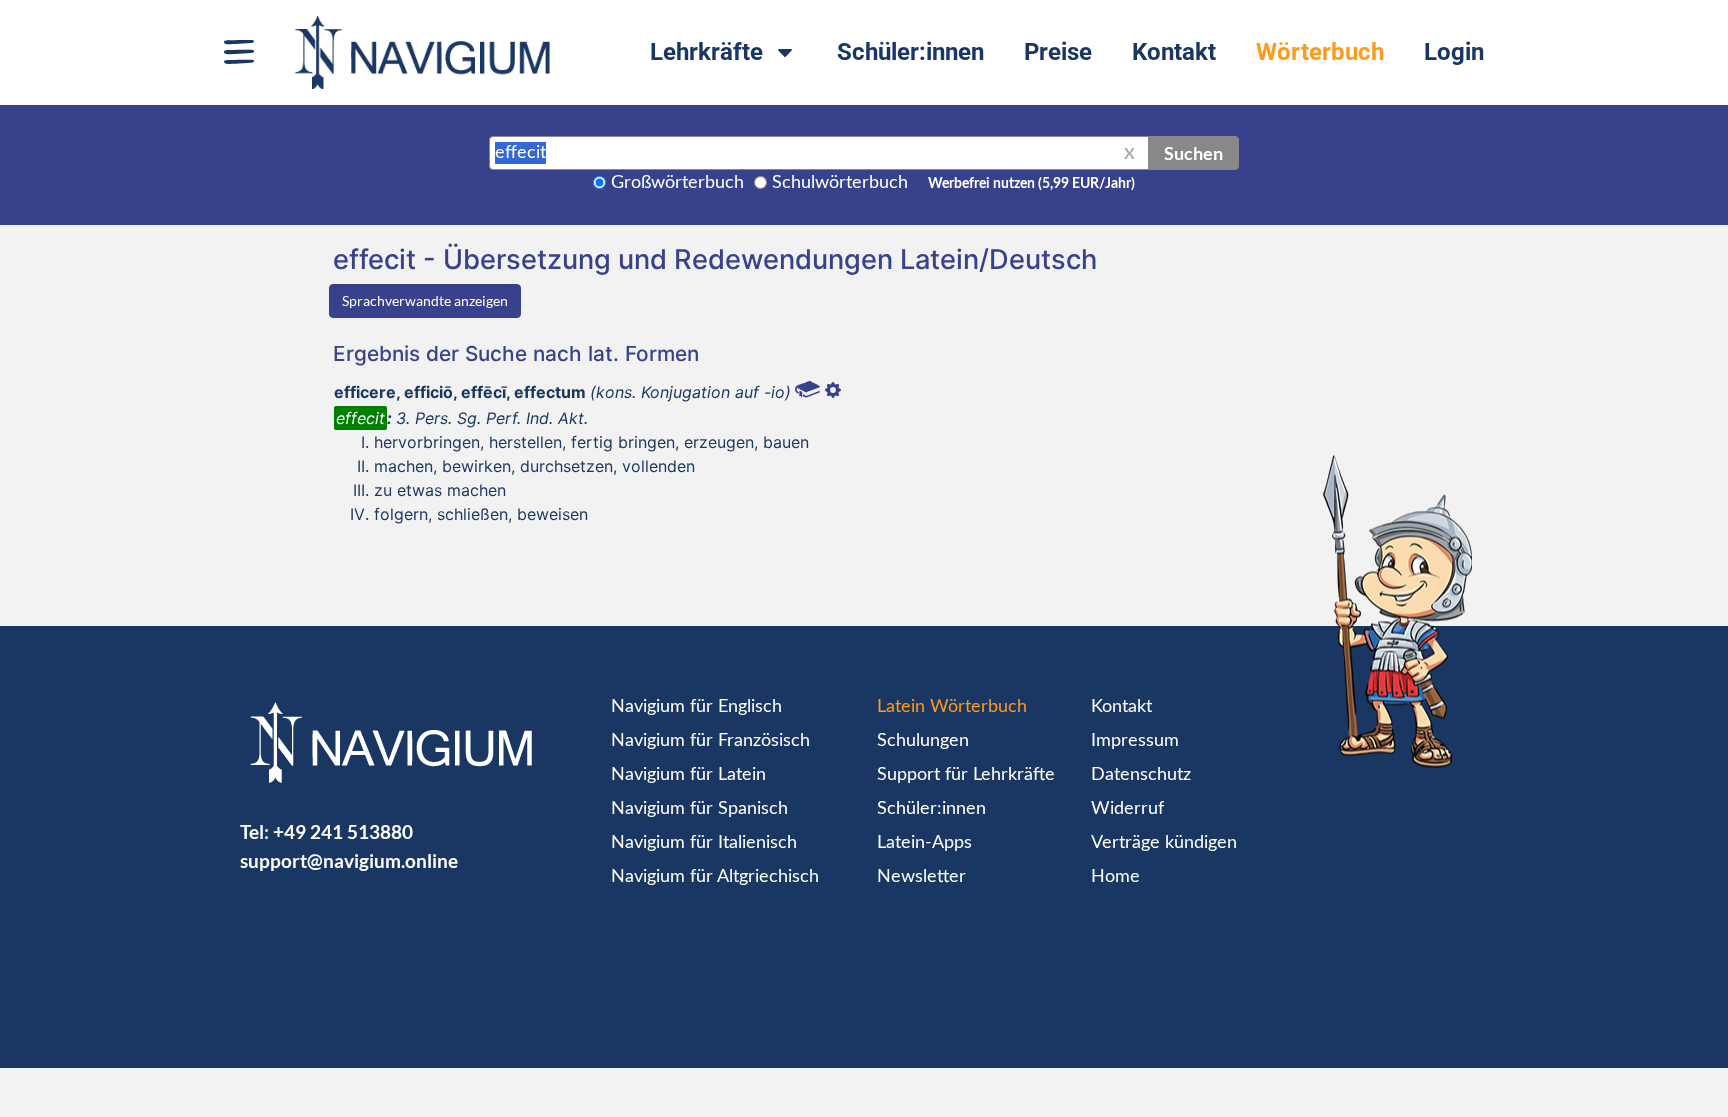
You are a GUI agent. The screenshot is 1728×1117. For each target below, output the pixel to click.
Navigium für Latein (688, 775)
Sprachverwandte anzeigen (425, 300)
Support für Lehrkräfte (966, 775)
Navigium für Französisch (710, 741)
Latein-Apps (924, 843)
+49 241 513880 (343, 831)
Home (1115, 877)
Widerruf (1127, 809)
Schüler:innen (910, 52)
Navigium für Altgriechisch (715, 877)
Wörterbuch (1320, 52)
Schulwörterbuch (840, 183)
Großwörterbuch (677, 183)
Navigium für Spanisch (699, 809)
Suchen (1193, 153)
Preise (1058, 52)
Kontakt (1174, 52)
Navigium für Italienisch (704, 843)
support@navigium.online (349, 860)
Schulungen (923, 741)
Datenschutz (1141, 775)
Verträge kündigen (1164, 843)
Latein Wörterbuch (952, 707)
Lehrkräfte (706, 52)
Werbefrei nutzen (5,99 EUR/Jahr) (1031, 184)
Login (1454, 52)
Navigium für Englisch (696, 707)
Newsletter (921, 877)
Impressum (1135, 741)
